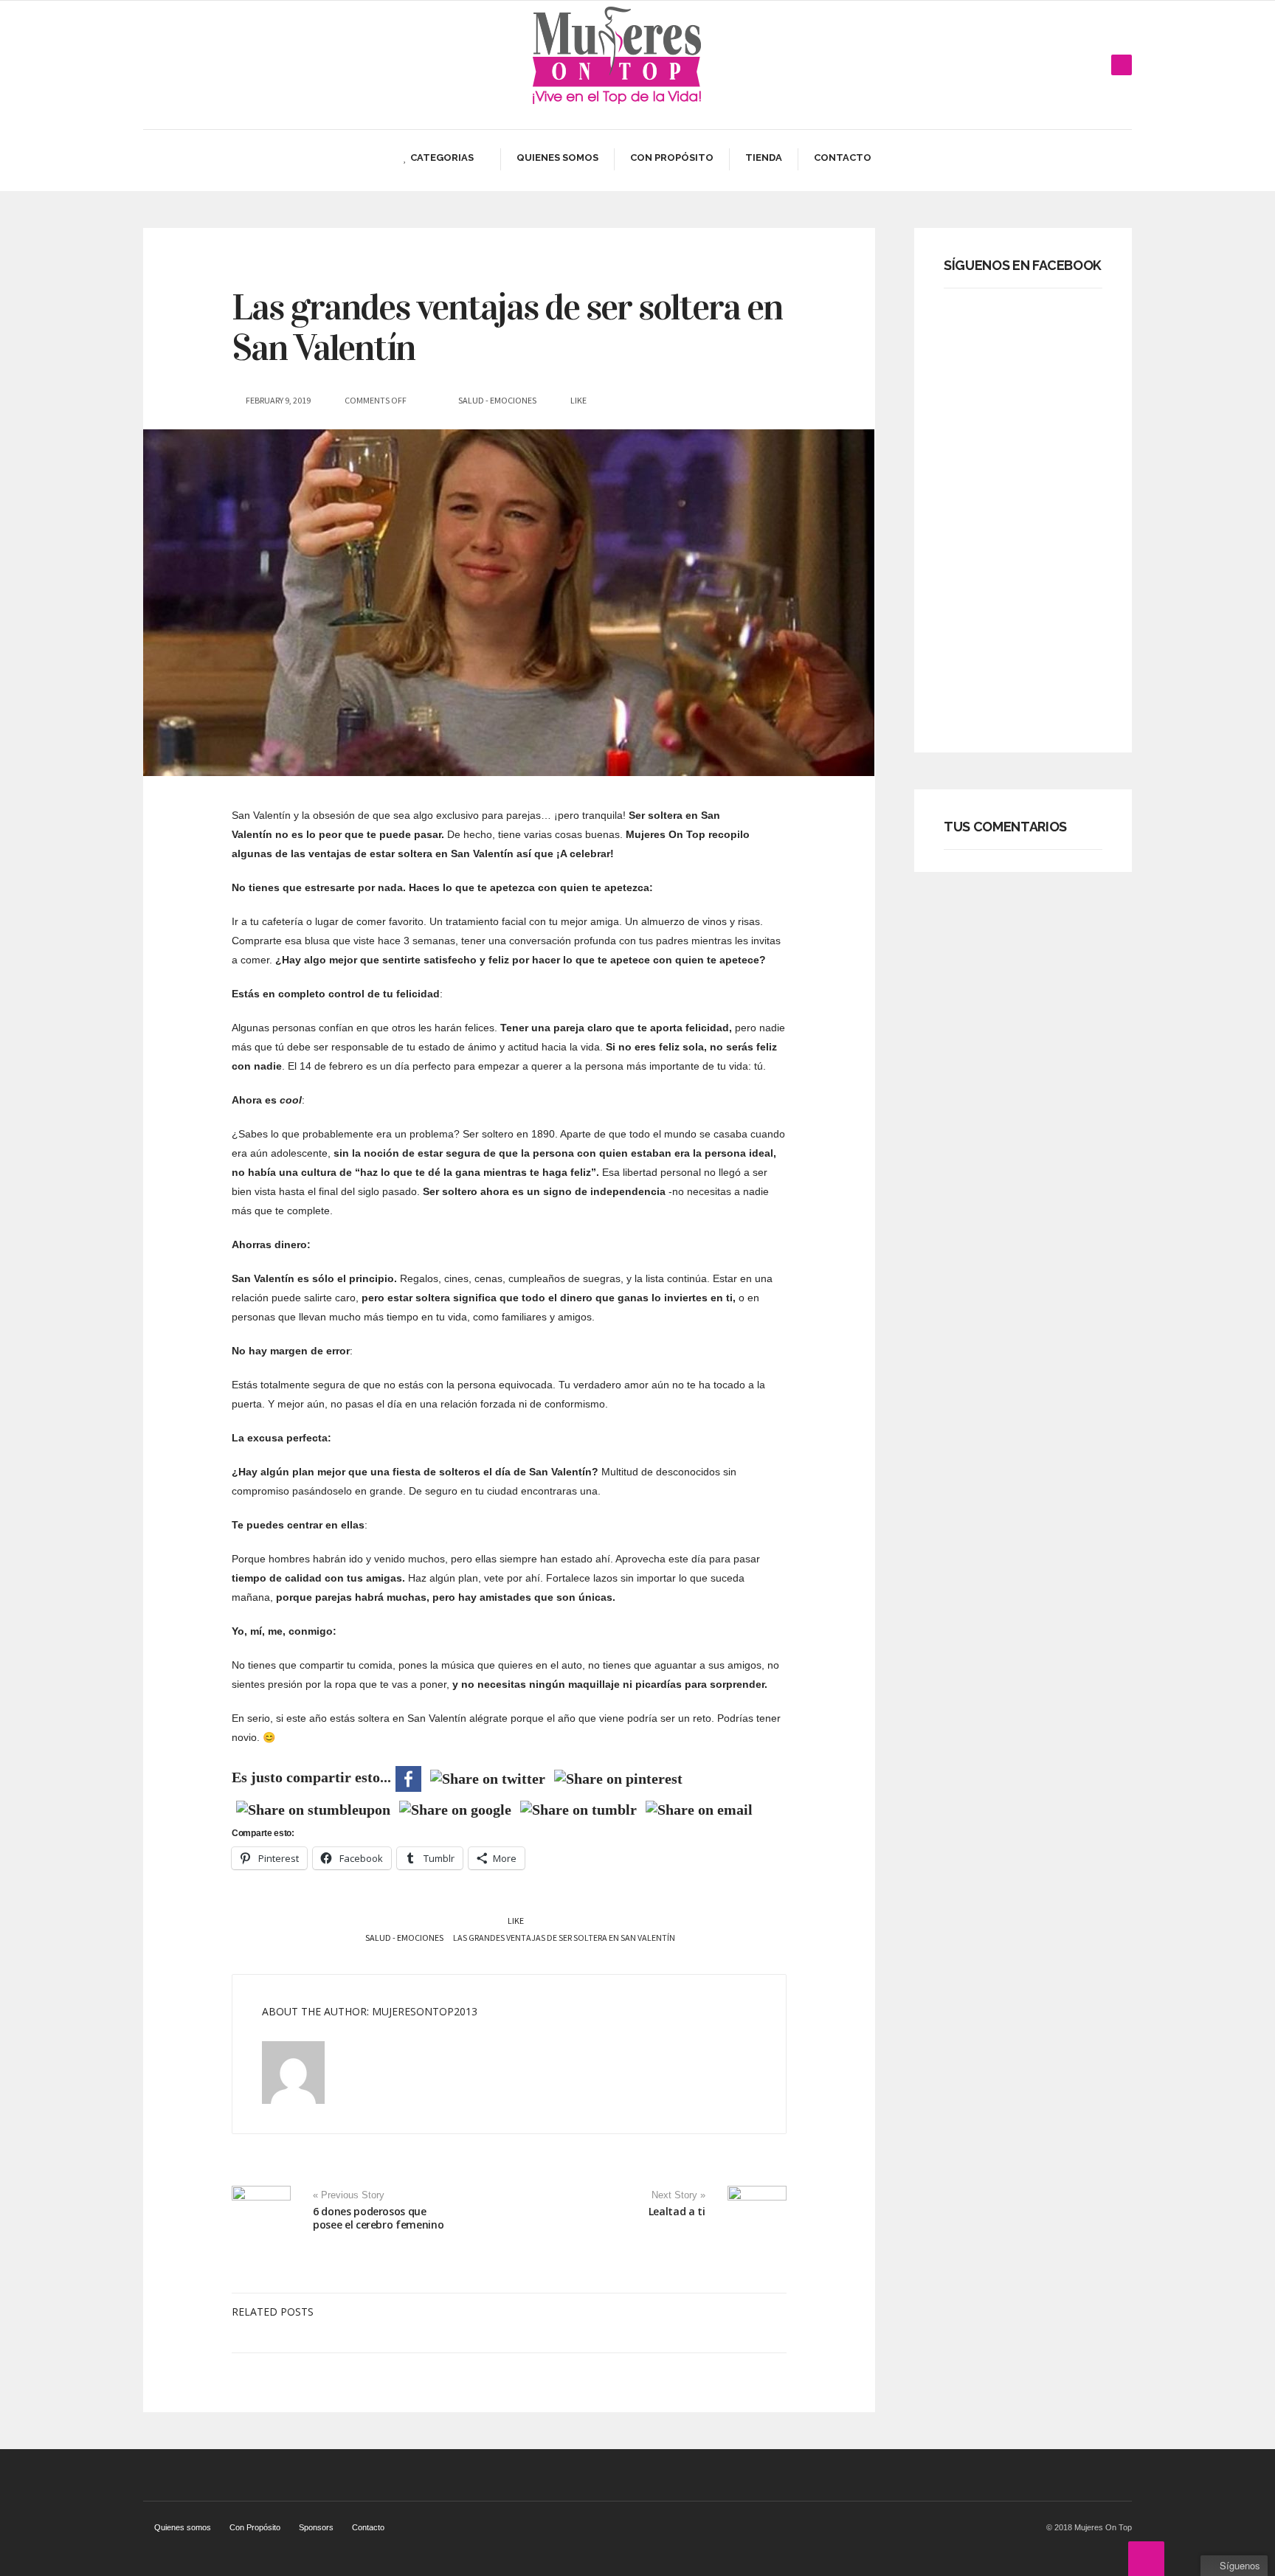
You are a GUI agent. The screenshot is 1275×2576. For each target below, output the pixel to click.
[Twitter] (1076, 65)
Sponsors (316, 2527)
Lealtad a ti (677, 2211)
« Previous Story (349, 2195)
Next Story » (678, 2195)
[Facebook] (1054, 65)
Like (515, 1921)
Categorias (442, 157)
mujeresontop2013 (425, 2011)
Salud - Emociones (497, 400)
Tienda (764, 157)
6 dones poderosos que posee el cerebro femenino (378, 2218)
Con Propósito (672, 157)
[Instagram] (1098, 65)
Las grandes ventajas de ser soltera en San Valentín (507, 328)
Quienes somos (557, 157)
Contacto (843, 157)
